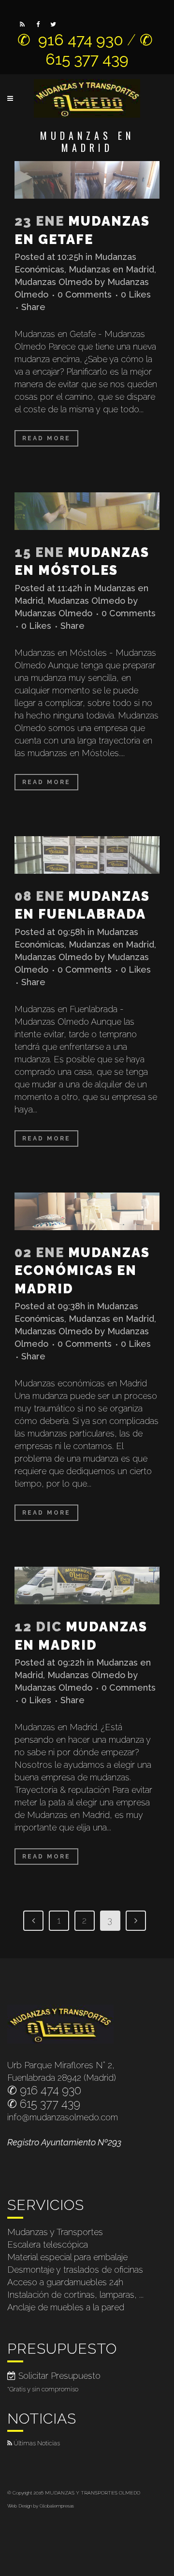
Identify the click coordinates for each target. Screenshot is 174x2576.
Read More (46, 438)
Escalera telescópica (48, 2244)
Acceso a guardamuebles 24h (65, 2282)
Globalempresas (57, 2506)
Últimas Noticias (37, 2443)
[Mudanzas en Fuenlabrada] (87, 855)
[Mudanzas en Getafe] (87, 180)
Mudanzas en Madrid (111, 269)
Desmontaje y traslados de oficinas (75, 2270)
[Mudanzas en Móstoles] (87, 511)
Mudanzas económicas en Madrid (82, 1271)
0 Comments (85, 294)
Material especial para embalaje (67, 2257)
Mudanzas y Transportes (55, 2232)
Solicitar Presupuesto (58, 2376)
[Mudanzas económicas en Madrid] (87, 1211)
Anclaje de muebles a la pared (66, 2307)
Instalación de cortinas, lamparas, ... (75, 2295)
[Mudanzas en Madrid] (87, 1586)
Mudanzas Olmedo (53, 282)
